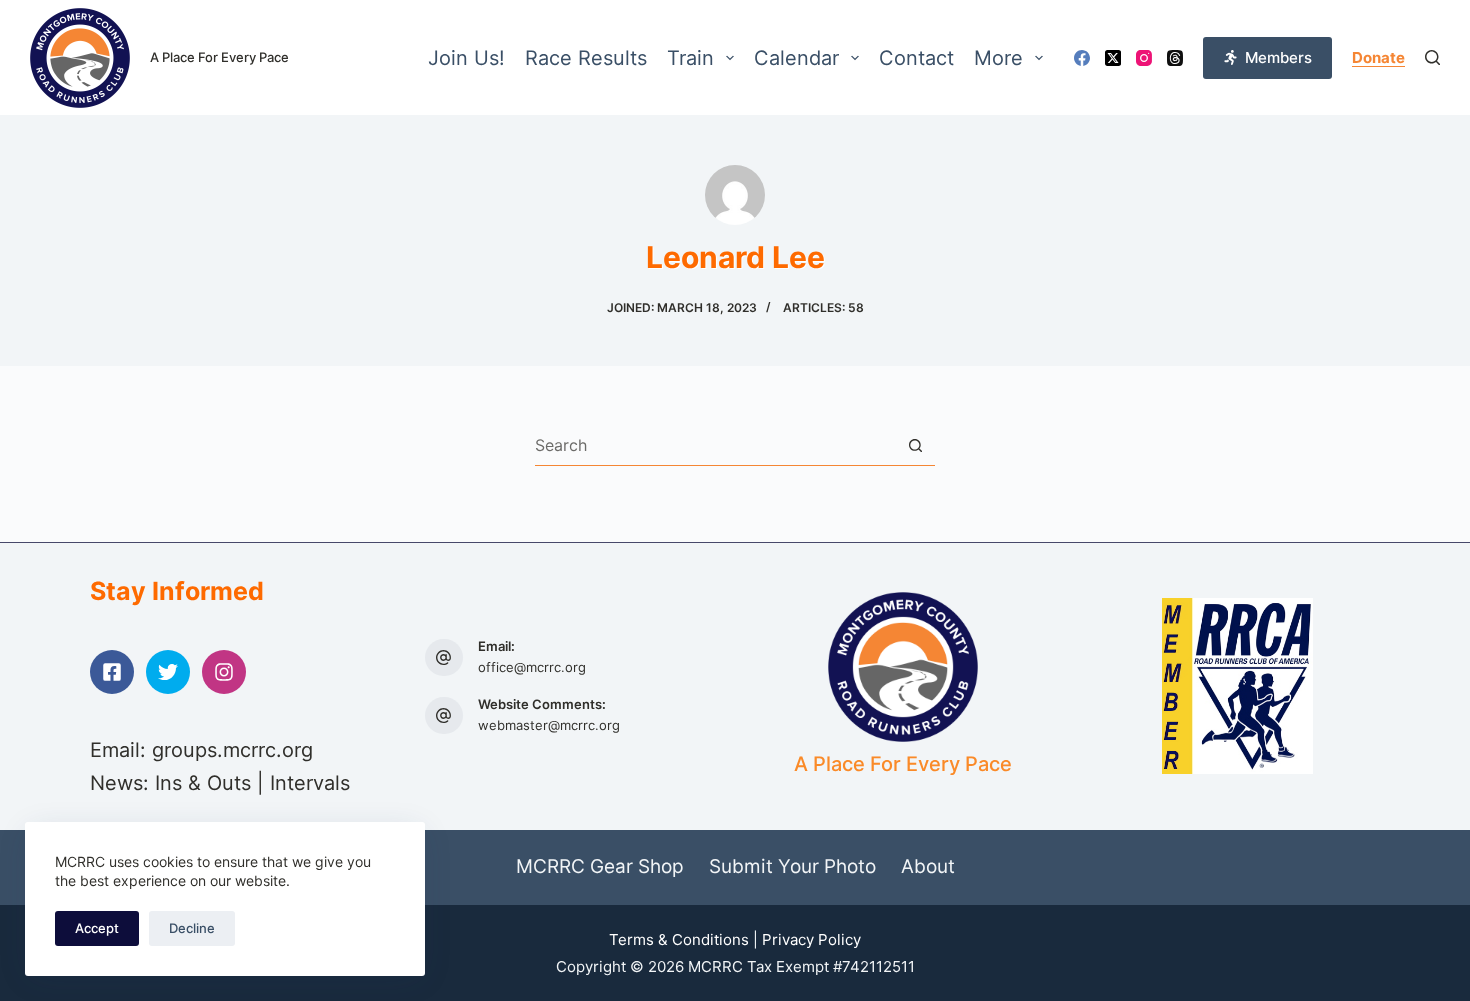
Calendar (796, 58)
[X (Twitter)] (1113, 58)
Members (1278, 57)
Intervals (310, 783)
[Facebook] (1082, 58)
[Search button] (915, 445)
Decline (192, 928)
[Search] (1432, 57)
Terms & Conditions (679, 939)
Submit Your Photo (792, 866)
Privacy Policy (811, 939)
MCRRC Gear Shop (600, 866)
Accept (97, 928)
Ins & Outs (203, 783)
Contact (916, 58)
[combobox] (715, 445)
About (928, 866)
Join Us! (466, 58)
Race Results (586, 58)
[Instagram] (1144, 58)
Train (690, 58)
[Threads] (1175, 58)
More (998, 58)
